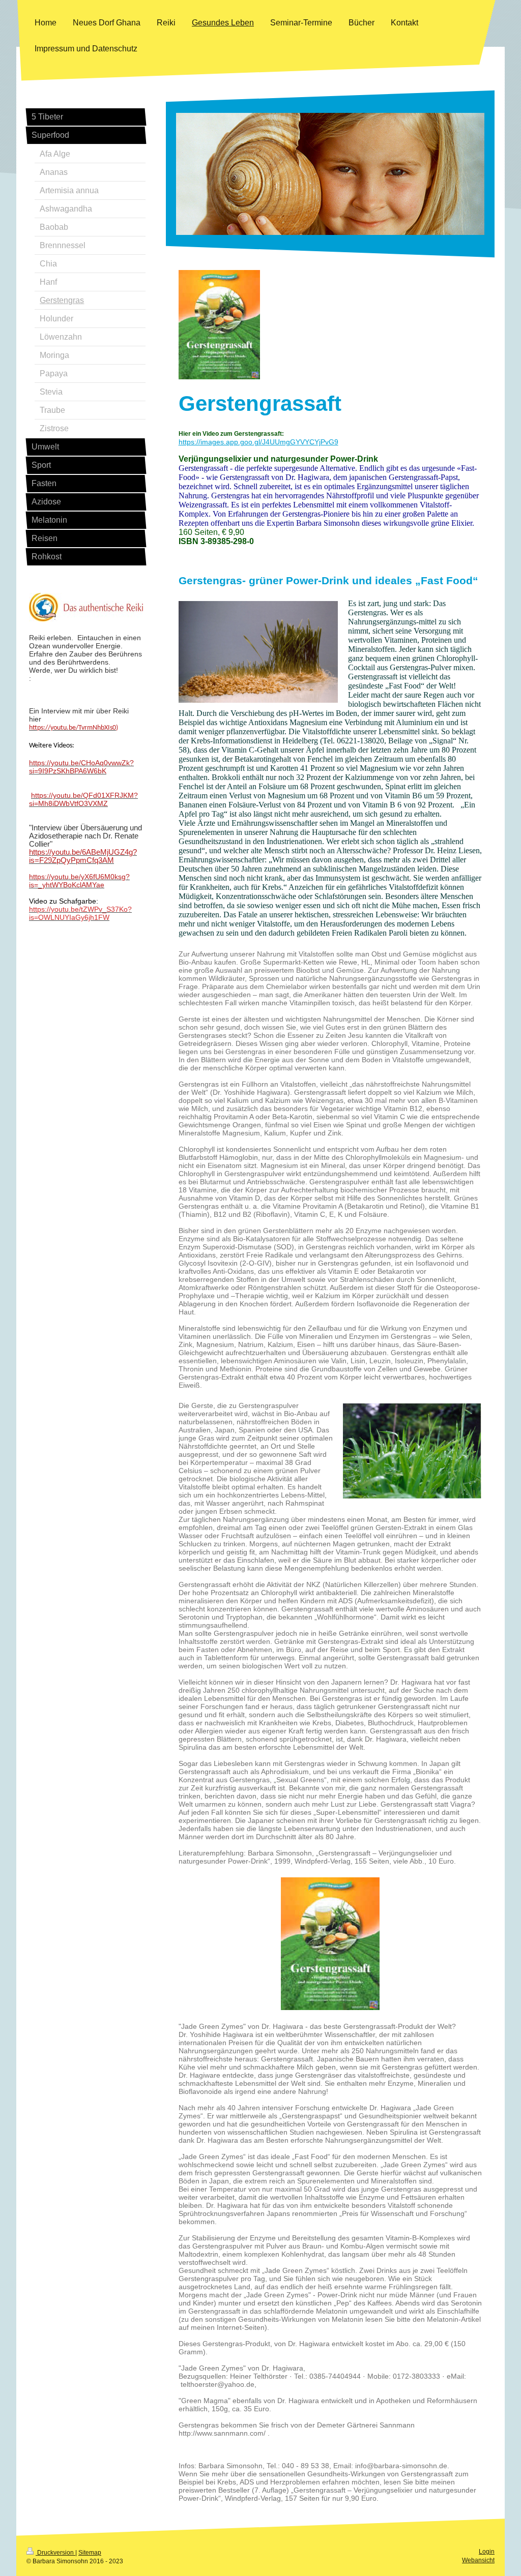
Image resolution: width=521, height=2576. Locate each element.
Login (487, 2552)
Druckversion (55, 2553)
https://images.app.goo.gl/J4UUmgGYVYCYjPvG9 (258, 442)
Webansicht (478, 2560)
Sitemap (90, 2553)
